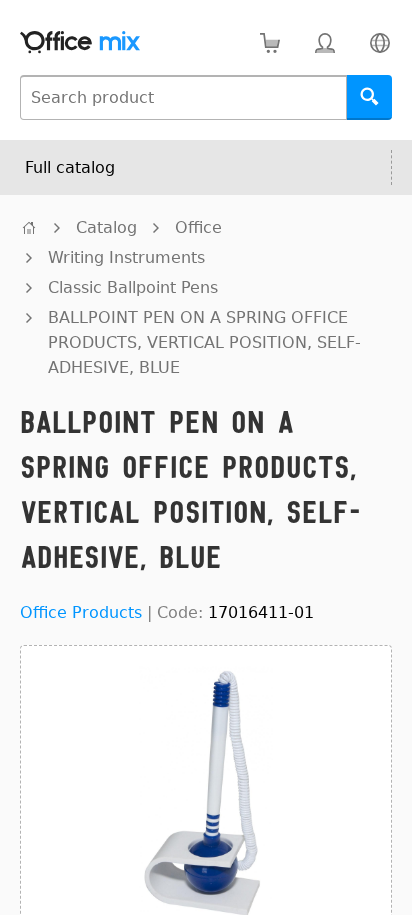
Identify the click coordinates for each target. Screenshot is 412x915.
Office (198, 227)
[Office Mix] (80, 42)
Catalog (106, 227)
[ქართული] (379, 42)
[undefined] (29, 227)
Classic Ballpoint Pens (133, 287)
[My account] (324, 42)
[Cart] (269, 42)
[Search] (369, 97)
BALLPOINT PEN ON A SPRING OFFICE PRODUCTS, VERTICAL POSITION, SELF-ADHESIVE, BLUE (204, 342)
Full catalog (70, 167)
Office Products (81, 612)
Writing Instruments (126, 257)
